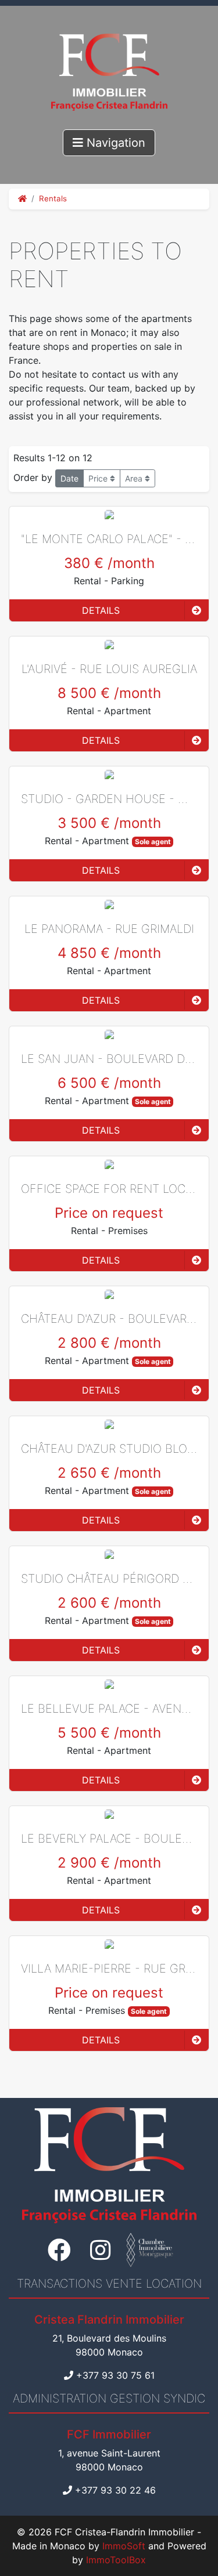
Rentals (53, 198)
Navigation (114, 143)
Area (135, 478)
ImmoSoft (124, 2546)
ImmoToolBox (116, 2560)
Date (69, 478)
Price (99, 478)
